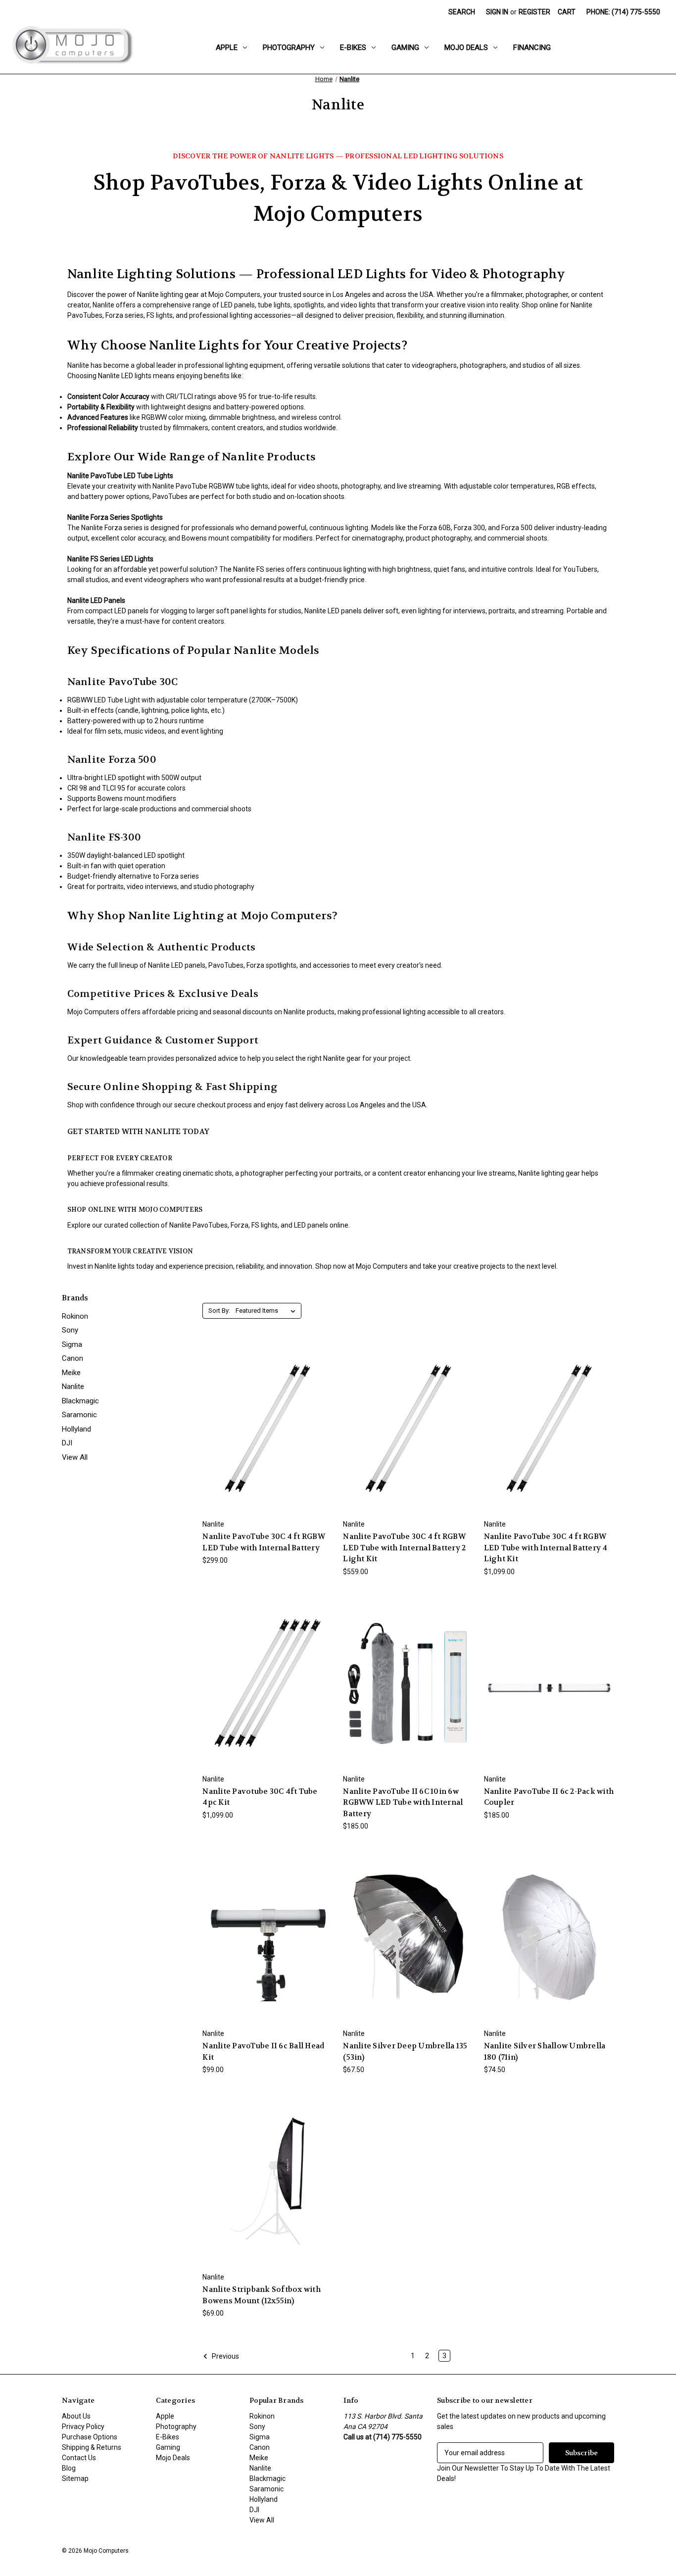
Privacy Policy (83, 2427)
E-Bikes (353, 48)
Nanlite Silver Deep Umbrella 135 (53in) (405, 2052)
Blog (69, 2468)
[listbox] (267, 1311)
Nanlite (73, 1387)
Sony (70, 1330)
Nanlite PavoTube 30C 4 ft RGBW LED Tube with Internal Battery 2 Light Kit (404, 1548)
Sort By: (219, 1311)
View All (75, 1457)
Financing (532, 48)
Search (462, 12)
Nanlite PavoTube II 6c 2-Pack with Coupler (549, 1797)
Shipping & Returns (92, 2447)
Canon (72, 1358)
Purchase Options (90, 2437)
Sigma (72, 1344)
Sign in (497, 12)
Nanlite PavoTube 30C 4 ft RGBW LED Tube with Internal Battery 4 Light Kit (546, 1548)
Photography (289, 48)
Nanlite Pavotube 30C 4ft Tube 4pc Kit (260, 1797)
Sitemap (75, 2478)
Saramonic (79, 1415)
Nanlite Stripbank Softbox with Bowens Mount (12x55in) (262, 2295)
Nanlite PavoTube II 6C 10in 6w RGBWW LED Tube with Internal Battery (403, 1803)
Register (534, 12)
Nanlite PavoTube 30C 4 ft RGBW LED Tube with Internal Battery (264, 1542)
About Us (76, 2416)
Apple (227, 48)
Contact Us (79, 2458)
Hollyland (76, 1429)
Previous (225, 2356)
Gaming (405, 48)
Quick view (267, 1419)
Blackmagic (80, 1401)
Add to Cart (268, 1437)
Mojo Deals (466, 48)
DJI (67, 1443)
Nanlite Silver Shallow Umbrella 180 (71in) (545, 2052)
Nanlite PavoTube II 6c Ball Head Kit (263, 2052)
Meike (71, 1373)
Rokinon (75, 1316)
